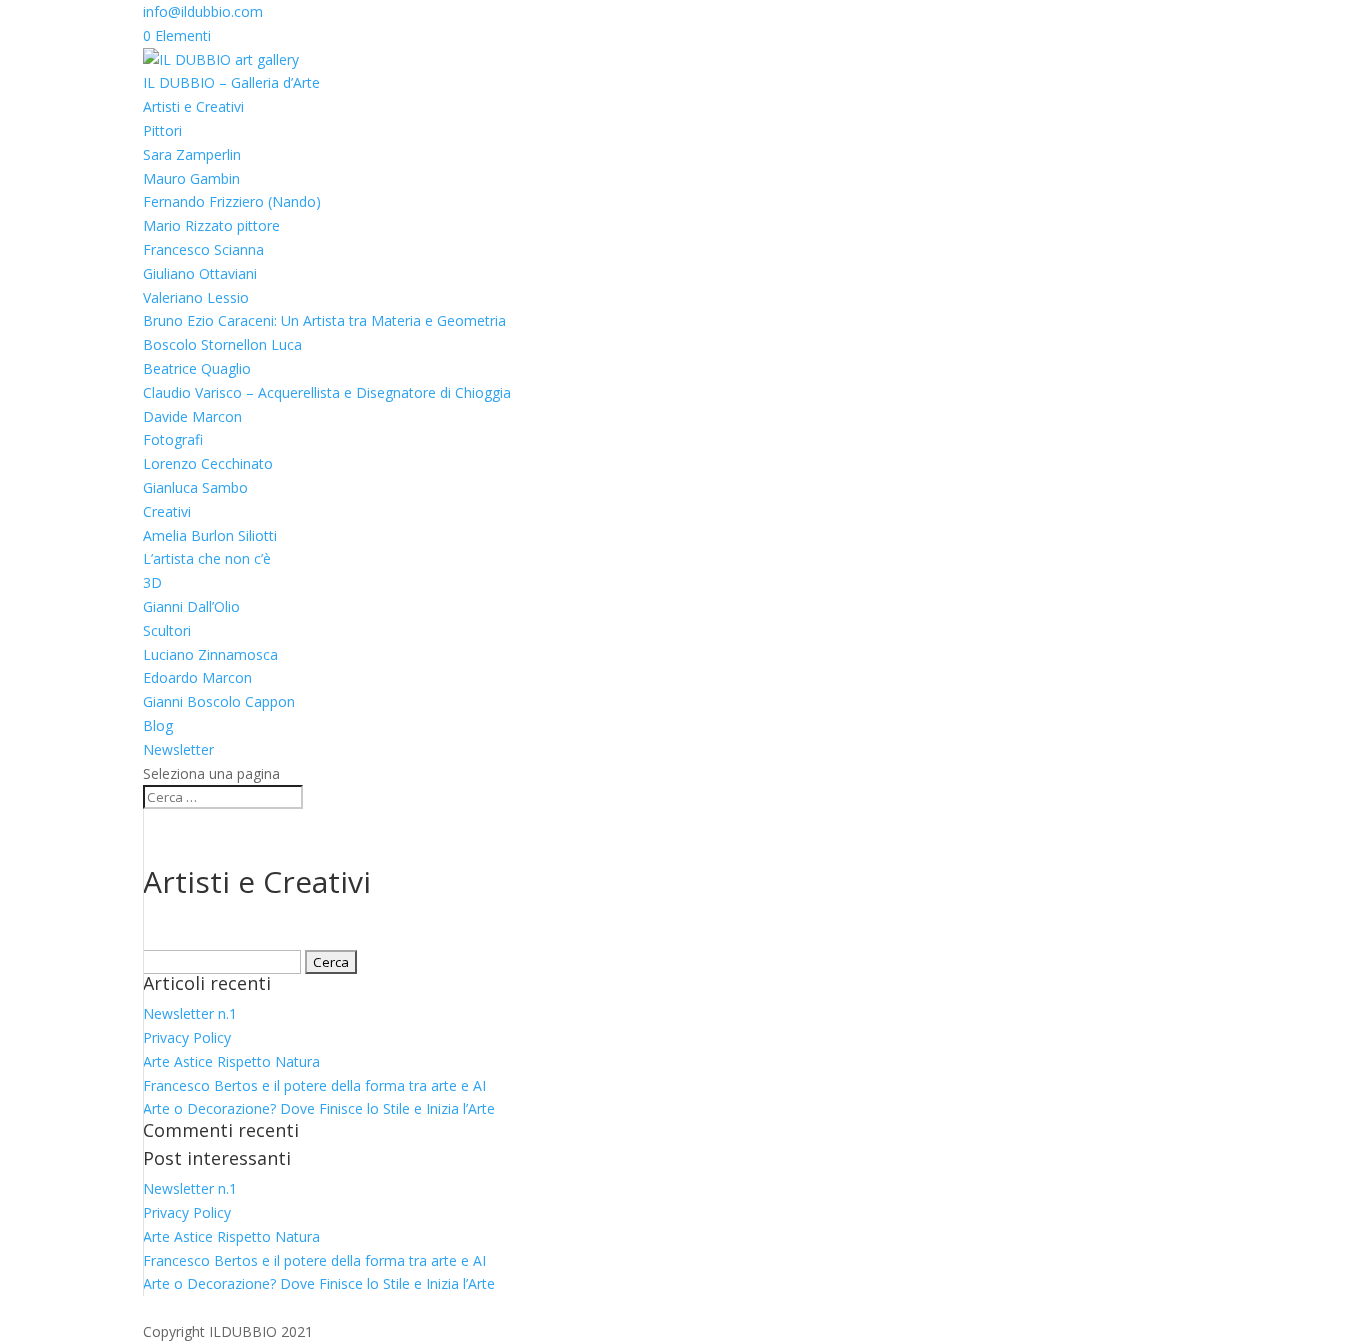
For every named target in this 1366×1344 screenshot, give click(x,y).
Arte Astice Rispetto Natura (231, 1061)
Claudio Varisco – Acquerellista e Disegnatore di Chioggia (327, 392)
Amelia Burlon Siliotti (210, 535)
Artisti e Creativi (193, 106)
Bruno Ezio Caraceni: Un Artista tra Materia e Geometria (324, 320)
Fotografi (173, 439)
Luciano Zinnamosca (210, 654)
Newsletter (178, 749)
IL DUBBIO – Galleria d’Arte (231, 82)
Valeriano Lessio (196, 297)
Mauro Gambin (191, 178)
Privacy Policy (187, 1037)
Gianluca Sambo (195, 487)
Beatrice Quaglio (197, 368)
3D (152, 582)
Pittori (162, 130)
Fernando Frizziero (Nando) (232, 201)
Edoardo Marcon (197, 677)
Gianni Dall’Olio (191, 606)
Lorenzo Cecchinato (208, 463)
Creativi (167, 511)
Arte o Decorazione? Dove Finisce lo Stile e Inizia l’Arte (319, 1108)
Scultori (167, 630)
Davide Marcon (192, 416)
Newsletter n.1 (190, 1013)
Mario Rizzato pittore (211, 225)
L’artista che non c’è (207, 558)
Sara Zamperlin (192, 154)
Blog (158, 725)
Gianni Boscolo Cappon (219, 701)
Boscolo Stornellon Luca (222, 344)
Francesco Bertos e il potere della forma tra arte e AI (314, 1085)
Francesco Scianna (203, 249)
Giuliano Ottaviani (200, 273)
